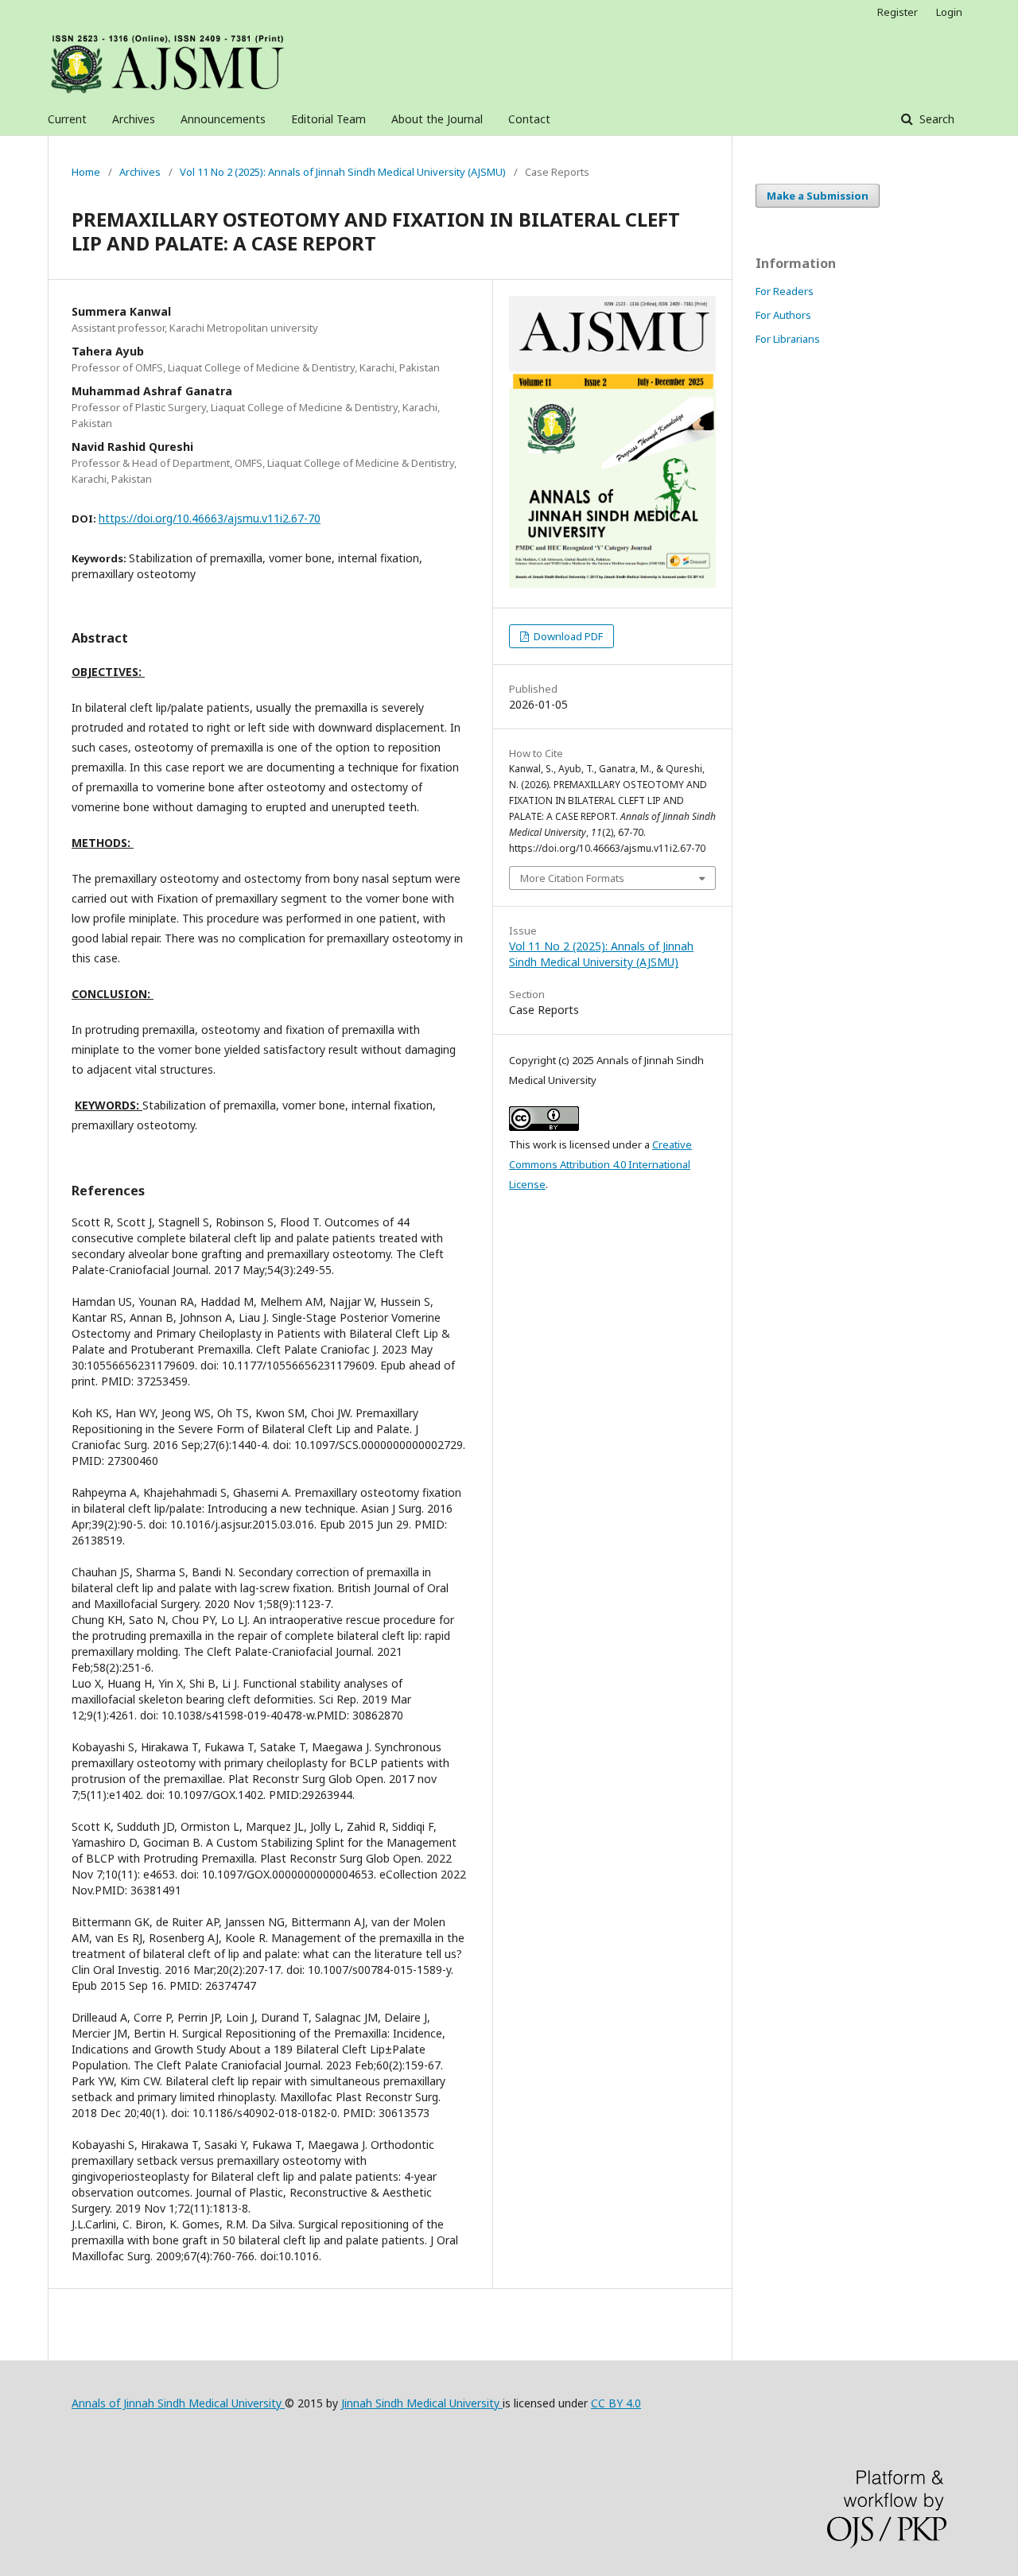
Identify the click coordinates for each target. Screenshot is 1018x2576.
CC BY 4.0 (616, 2403)
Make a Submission (818, 196)
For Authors (783, 315)
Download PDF (567, 636)
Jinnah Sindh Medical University (422, 2403)
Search (935, 119)
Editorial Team (328, 119)
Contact (529, 119)
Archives (134, 119)
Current (67, 119)
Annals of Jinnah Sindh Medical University (178, 2403)
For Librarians (788, 339)
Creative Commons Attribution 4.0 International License (600, 1164)
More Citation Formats (572, 878)
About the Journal (437, 119)
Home (86, 172)
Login (949, 12)
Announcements (223, 119)
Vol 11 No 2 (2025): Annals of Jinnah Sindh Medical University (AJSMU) (343, 172)
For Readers (785, 291)
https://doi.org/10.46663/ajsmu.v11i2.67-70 (210, 518)
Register (898, 12)
